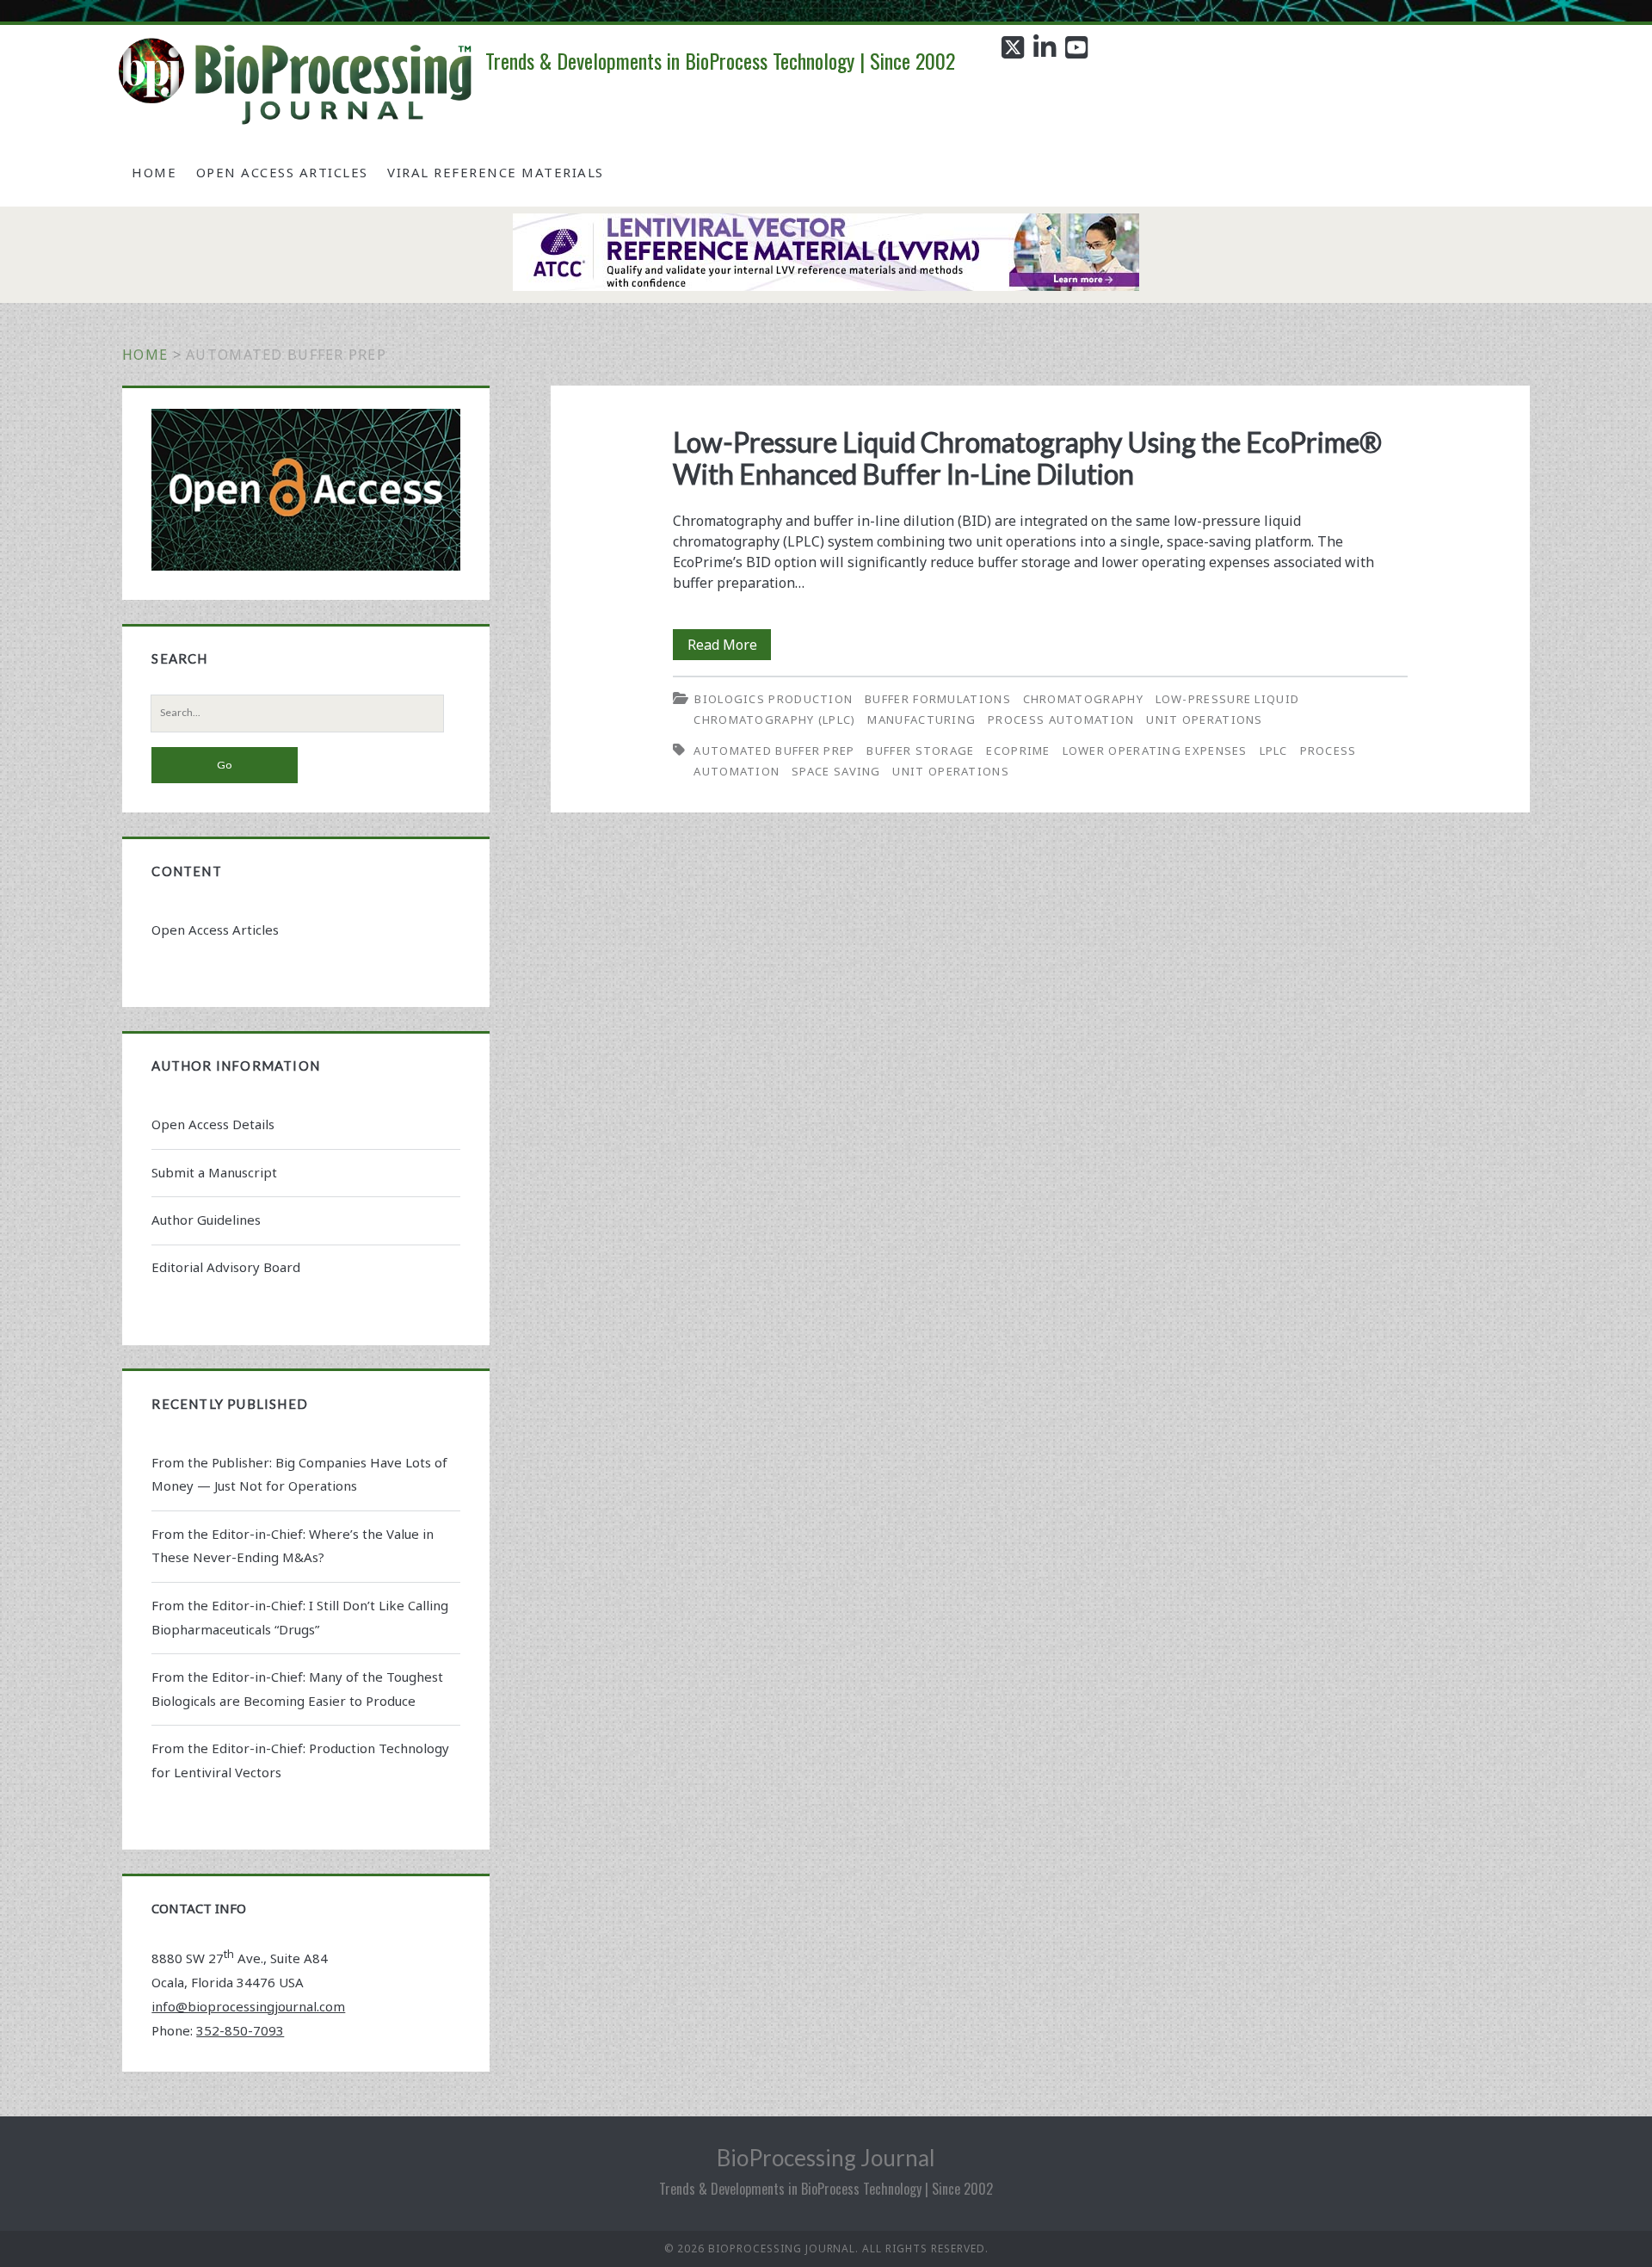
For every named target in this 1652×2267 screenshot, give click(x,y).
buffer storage (920, 751)
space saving (836, 771)
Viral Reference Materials (496, 172)
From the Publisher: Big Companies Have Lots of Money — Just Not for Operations (299, 1474)
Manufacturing (922, 720)
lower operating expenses (1155, 751)
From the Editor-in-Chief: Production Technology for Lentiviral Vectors (300, 1760)
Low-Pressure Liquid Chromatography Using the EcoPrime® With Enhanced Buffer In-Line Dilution (1027, 458)
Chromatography (1083, 699)
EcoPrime (1018, 751)
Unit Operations (1205, 720)
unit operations (951, 771)
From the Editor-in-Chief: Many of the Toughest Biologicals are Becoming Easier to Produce (297, 1689)
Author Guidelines (206, 1220)
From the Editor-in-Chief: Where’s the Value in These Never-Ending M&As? (293, 1546)
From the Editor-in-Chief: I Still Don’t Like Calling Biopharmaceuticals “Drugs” (300, 1617)
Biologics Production (774, 699)
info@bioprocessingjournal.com (248, 2006)
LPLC (1274, 751)
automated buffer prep (774, 751)
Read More (729, 647)
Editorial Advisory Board (226, 1267)
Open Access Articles (282, 172)
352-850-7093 (240, 2030)
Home (154, 172)
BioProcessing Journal (826, 2158)
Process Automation (1061, 720)
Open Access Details (213, 1124)
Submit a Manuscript (214, 1172)
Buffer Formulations (938, 699)
